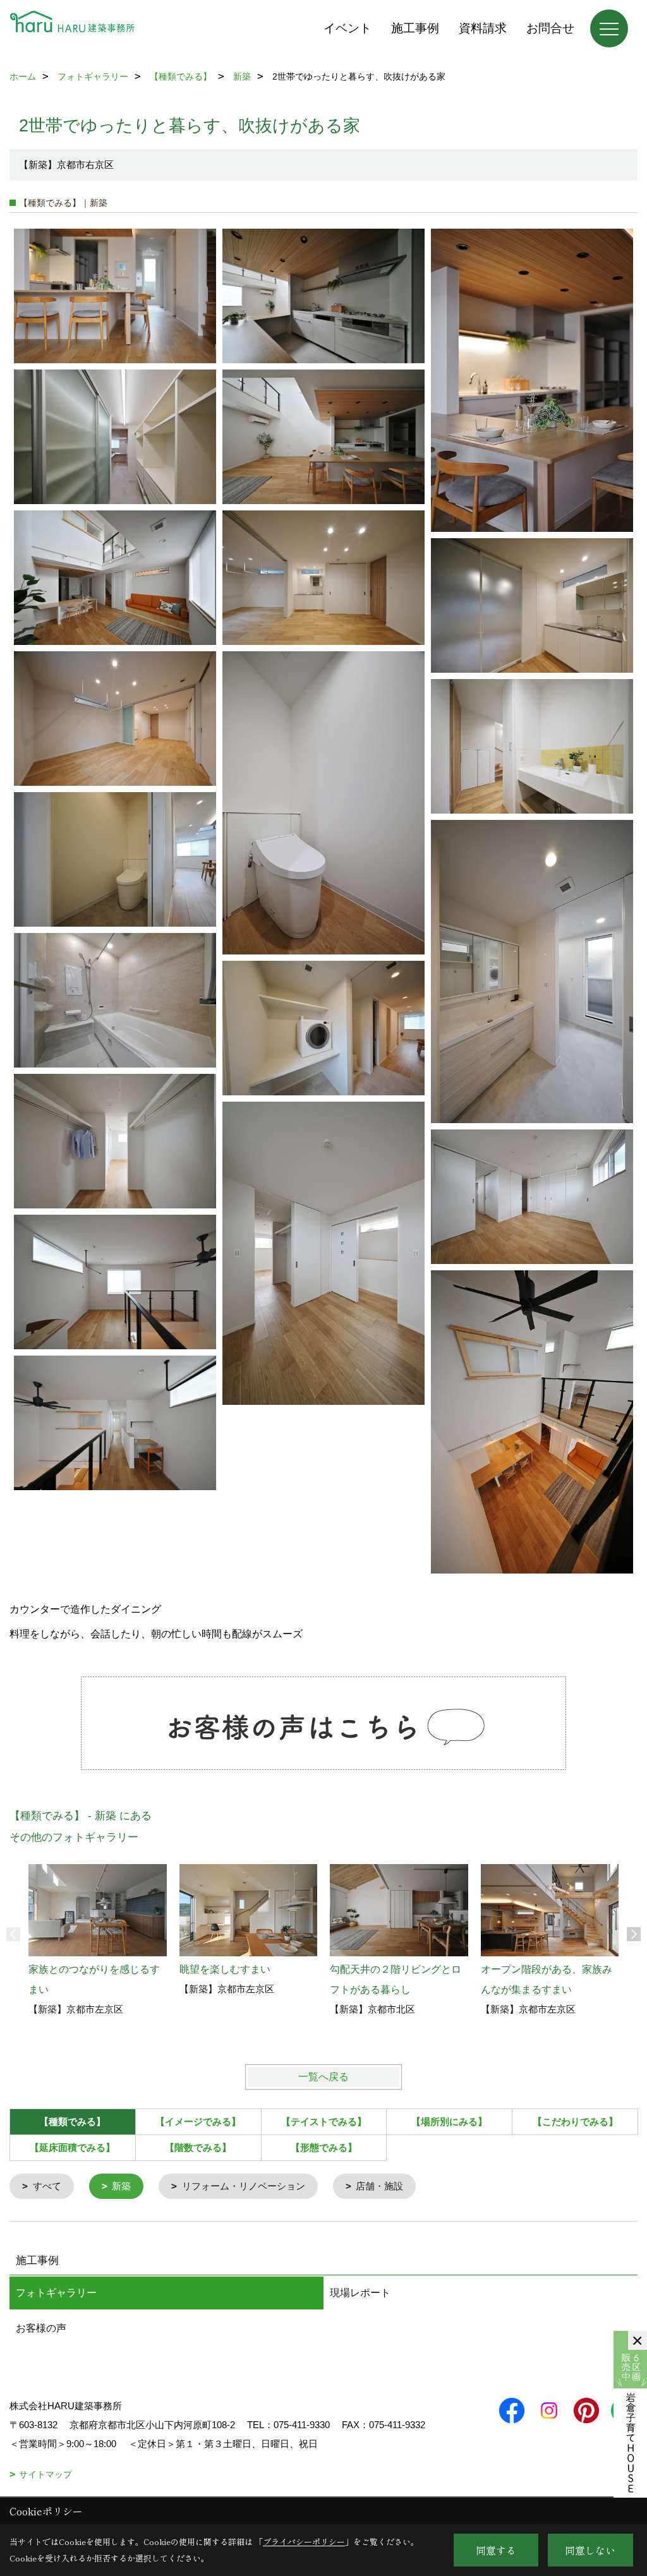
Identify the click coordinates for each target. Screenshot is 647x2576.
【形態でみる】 (324, 2147)
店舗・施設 (379, 2186)
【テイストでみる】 (324, 2122)
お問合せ (550, 28)
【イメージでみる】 (198, 2122)
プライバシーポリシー (304, 2542)
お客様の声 (41, 2328)
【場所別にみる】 (449, 2122)
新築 (121, 2186)
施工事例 (415, 28)
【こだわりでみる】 (575, 2122)
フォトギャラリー (56, 2293)
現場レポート (360, 2293)
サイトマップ (45, 2474)
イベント (348, 28)
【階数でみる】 (198, 2147)
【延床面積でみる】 (72, 2147)
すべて (47, 2186)
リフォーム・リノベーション (244, 2186)
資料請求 (483, 28)
